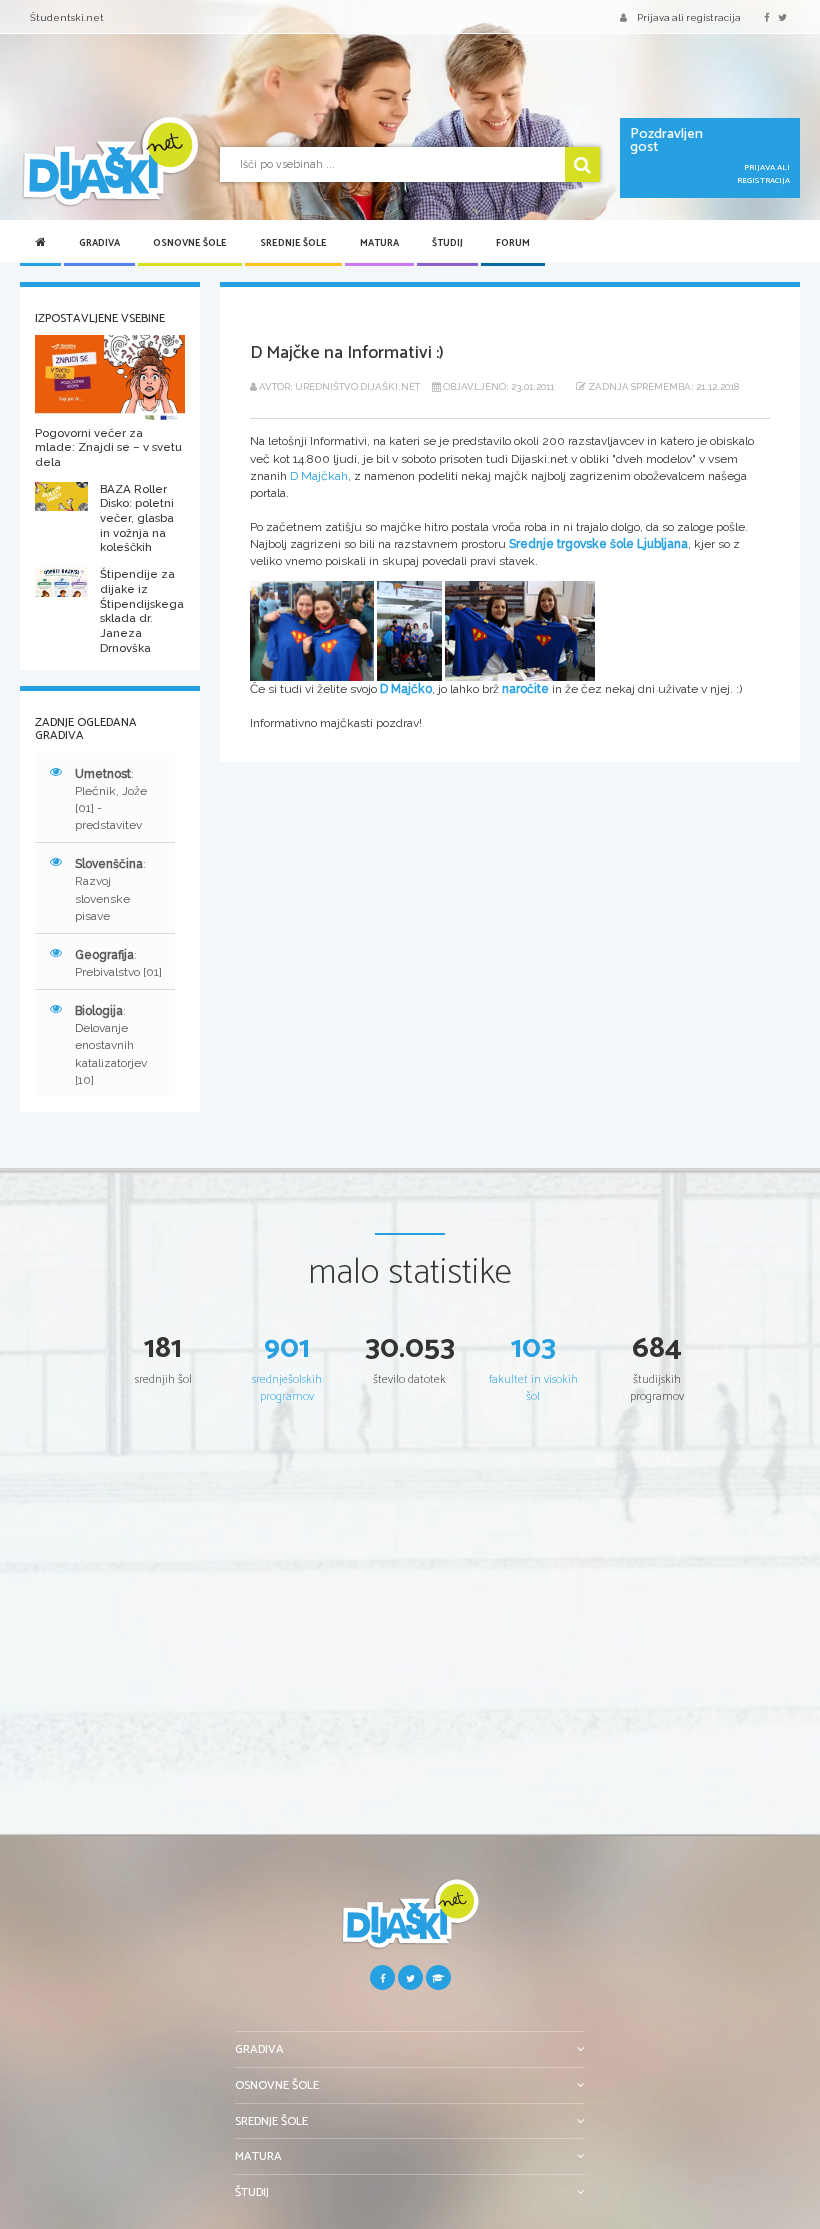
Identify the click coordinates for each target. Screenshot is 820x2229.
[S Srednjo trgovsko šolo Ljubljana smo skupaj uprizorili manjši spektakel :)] (409, 630)
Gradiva (99, 243)
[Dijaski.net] (110, 161)
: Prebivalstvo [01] (118, 963)
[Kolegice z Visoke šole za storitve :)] (312, 630)
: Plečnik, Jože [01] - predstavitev (111, 799)
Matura (379, 243)
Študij (447, 243)
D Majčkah (319, 476)
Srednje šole (293, 243)
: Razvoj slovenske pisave (110, 889)
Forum (513, 243)
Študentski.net (67, 17)
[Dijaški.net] (410, 1921)
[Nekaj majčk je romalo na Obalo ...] (520, 630)
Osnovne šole (190, 243)
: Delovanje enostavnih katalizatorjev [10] (111, 1045)
